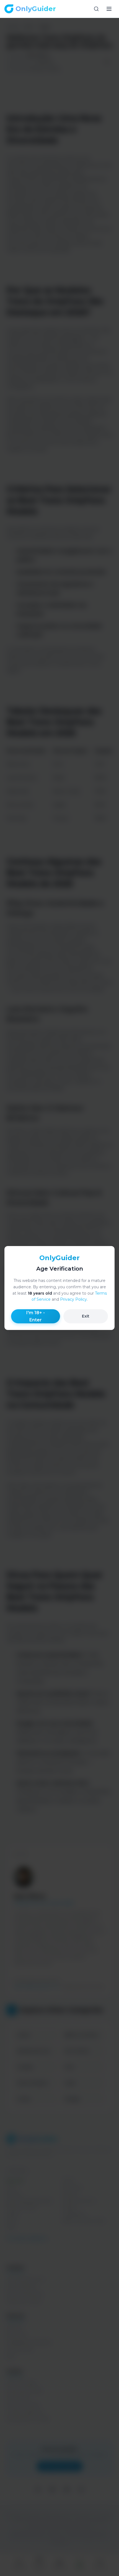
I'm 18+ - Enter (36, 1316)
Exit (86, 1316)
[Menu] (109, 9)
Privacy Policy (73, 1299)
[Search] (96, 9)
